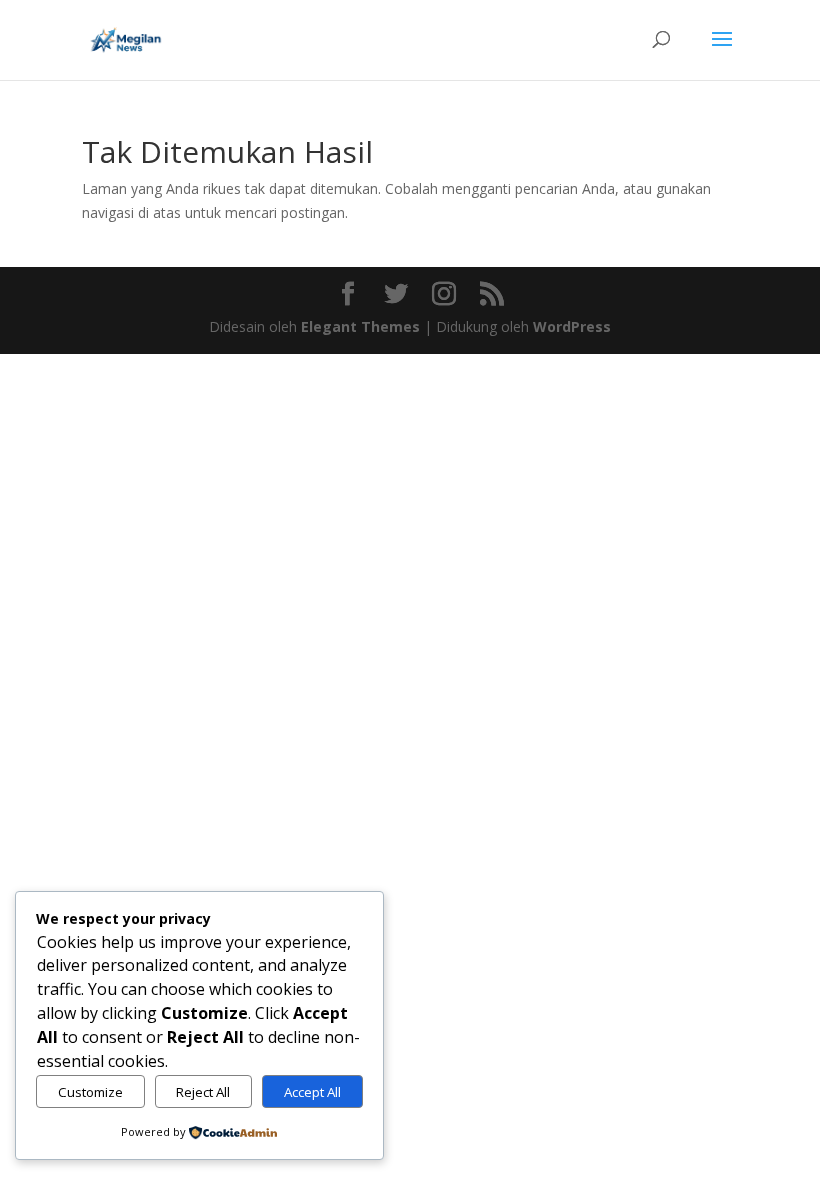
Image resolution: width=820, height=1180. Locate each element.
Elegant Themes (360, 326)
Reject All (203, 1092)
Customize (90, 1092)
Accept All (312, 1092)
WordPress (572, 326)
